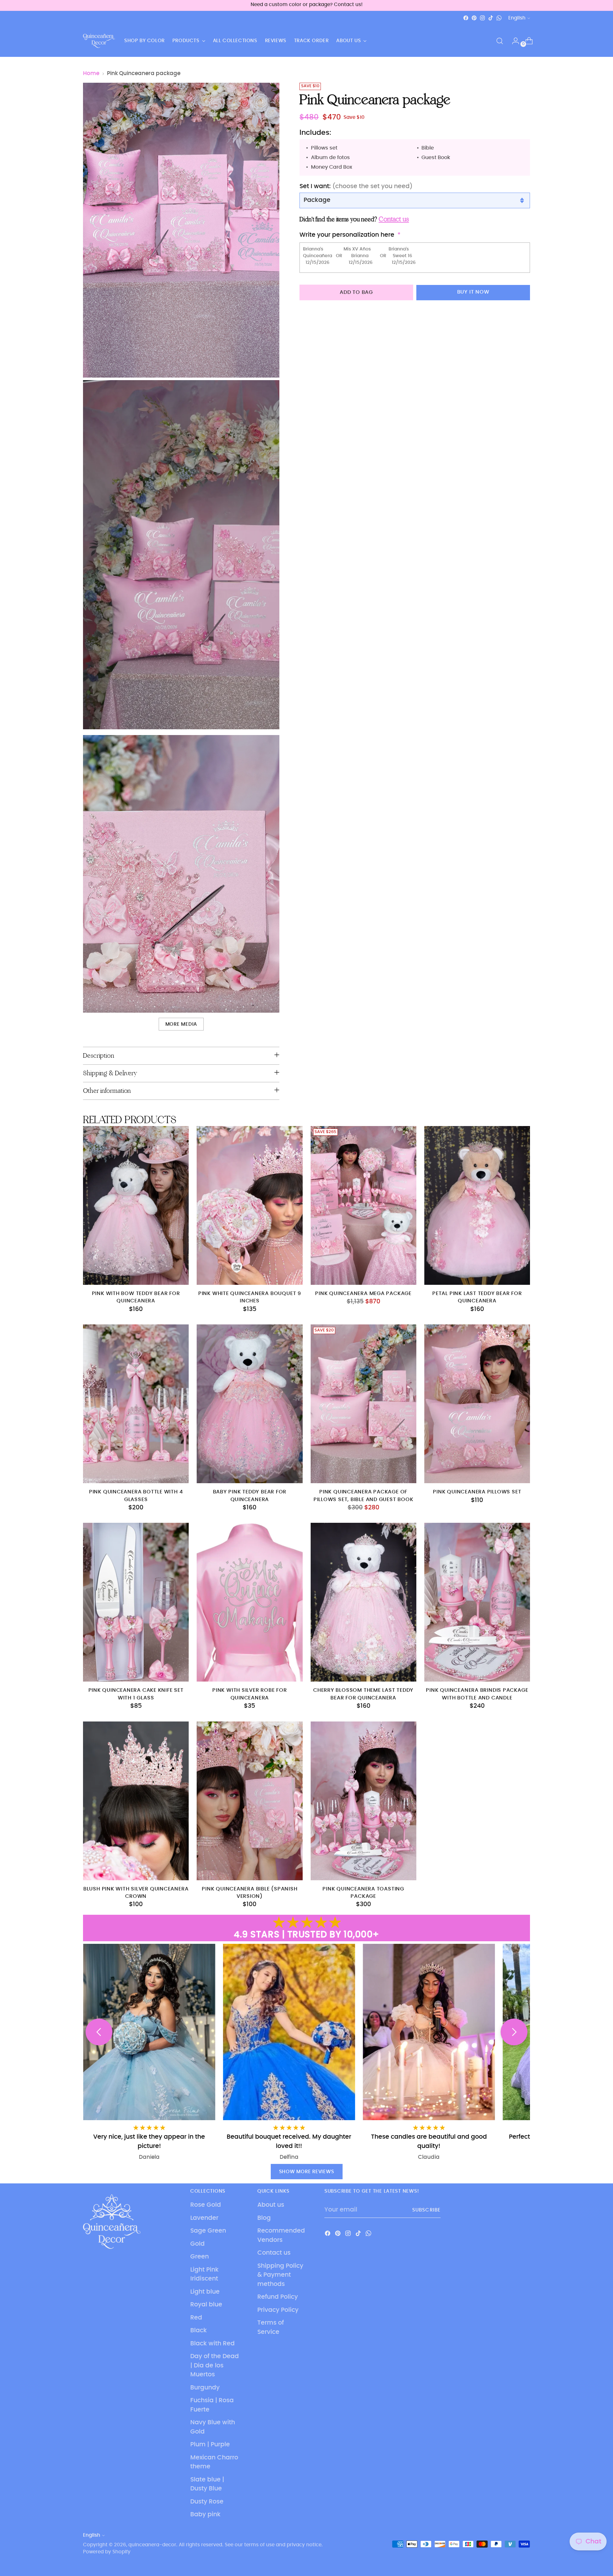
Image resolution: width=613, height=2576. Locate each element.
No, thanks (369, 1339)
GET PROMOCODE (369, 1321)
